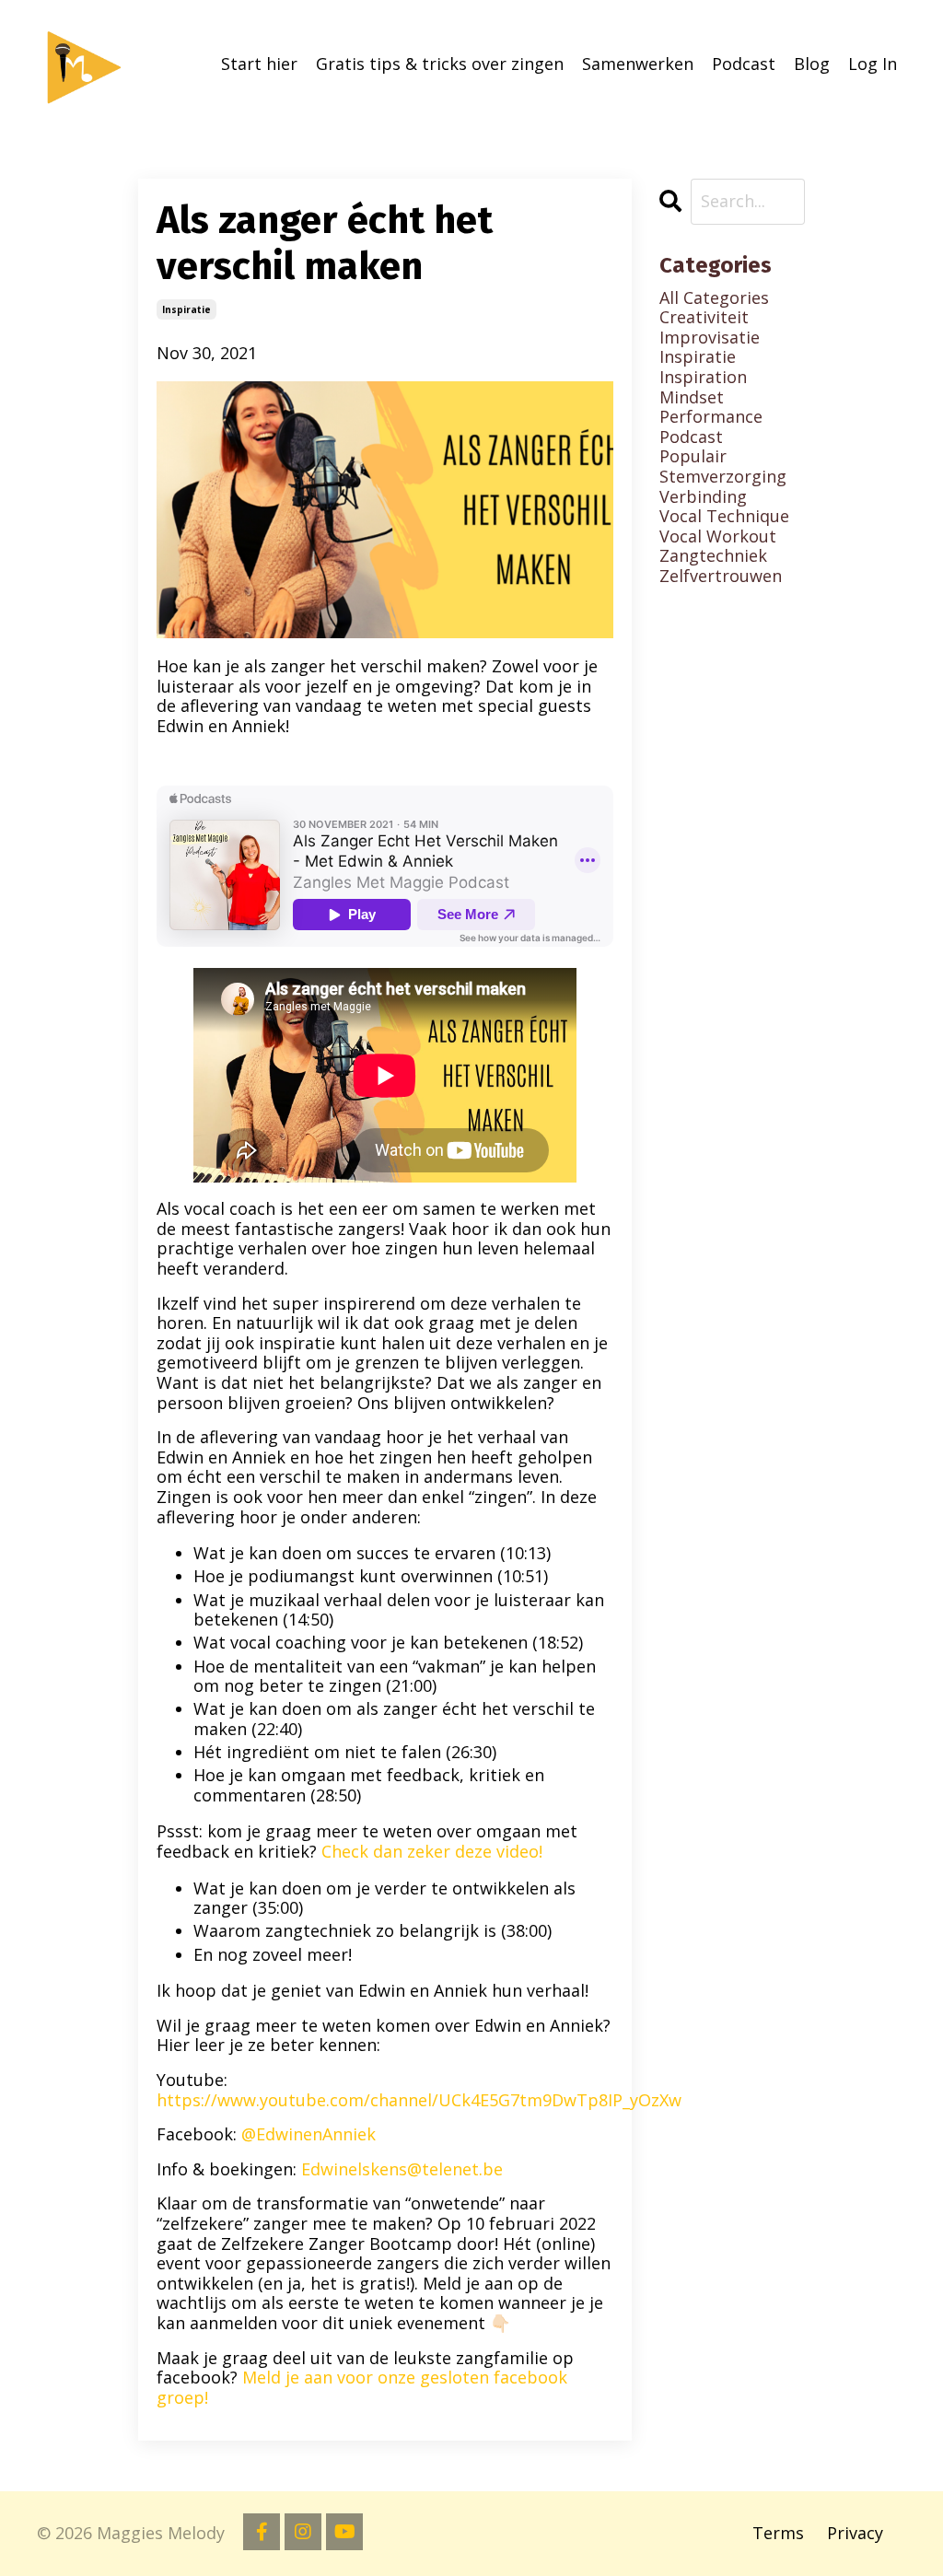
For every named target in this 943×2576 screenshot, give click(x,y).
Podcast (744, 64)
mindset (692, 398)
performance (711, 417)
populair (693, 457)
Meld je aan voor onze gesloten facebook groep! (362, 2387)
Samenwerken (638, 64)
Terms (778, 2533)
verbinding (703, 497)
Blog (812, 64)
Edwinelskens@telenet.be (402, 2169)
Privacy (855, 2533)
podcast (691, 437)
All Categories (714, 298)
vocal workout (718, 537)
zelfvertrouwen (721, 577)
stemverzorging (723, 477)
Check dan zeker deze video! (432, 1851)
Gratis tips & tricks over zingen (440, 64)
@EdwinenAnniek (309, 2134)
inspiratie (186, 309)
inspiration (703, 378)
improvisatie (710, 338)
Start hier (259, 64)
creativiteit (704, 318)
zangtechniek (713, 556)
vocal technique (724, 517)
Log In (873, 64)
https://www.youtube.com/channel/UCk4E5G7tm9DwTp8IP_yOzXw (419, 2100)
